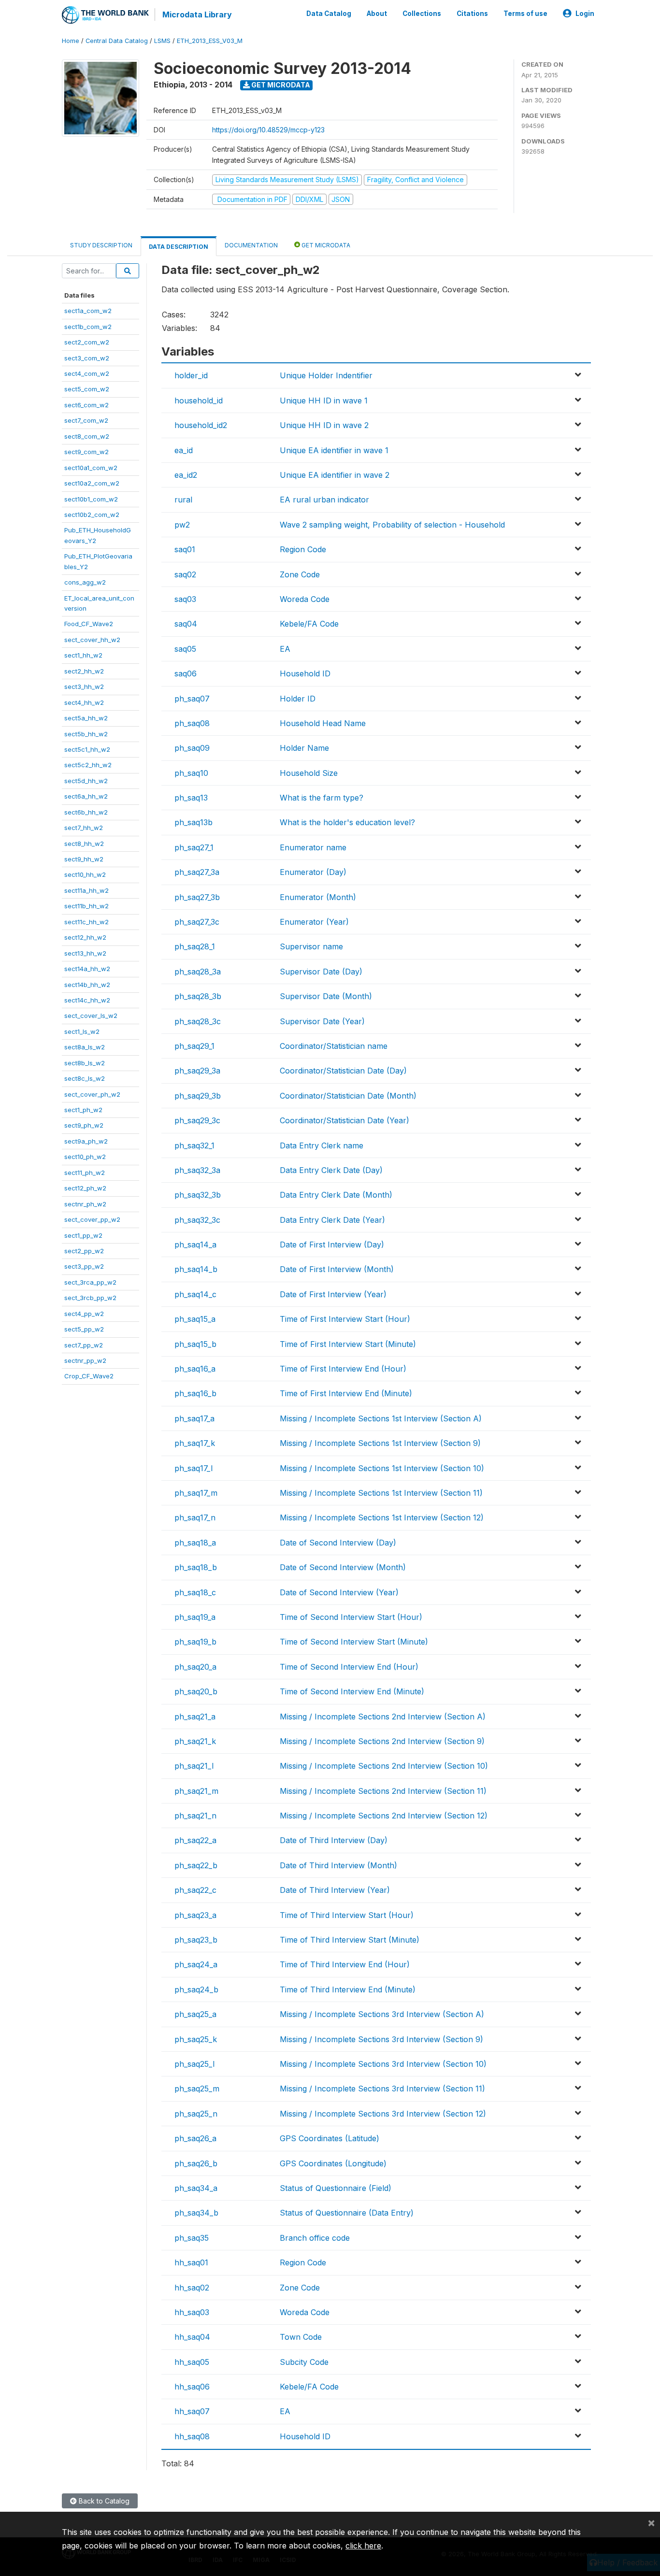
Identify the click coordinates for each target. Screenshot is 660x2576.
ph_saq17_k (195, 1443)
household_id (199, 401)
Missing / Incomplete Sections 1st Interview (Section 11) (381, 1493)
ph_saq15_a (195, 1319)
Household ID (305, 673)
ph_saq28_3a (198, 972)
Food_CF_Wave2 (89, 624)
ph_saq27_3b (197, 897)
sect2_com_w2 (87, 342)
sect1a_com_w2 (88, 311)
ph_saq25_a (195, 2014)
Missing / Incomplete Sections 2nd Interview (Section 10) (384, 1766)
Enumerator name (313, 847)
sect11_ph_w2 (85, 1173)
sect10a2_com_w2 (92, 483)
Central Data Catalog (117, 41)
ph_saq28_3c (198, 1021)
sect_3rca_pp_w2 (90, 1282)
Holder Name (304, 748)
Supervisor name (311, 946)
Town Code (301, 2337)
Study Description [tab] (101, 245)
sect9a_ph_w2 (86, 1141)
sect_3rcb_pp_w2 (90, 1298)
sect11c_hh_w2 (86, 922)
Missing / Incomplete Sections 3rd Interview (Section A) (382, 2014)
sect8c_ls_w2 (85, 1078)
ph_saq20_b (196, 1691)
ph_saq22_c (195, 1890)
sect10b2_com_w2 (92, 515)
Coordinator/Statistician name (334, 1046)
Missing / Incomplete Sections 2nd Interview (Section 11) (383, 1791)
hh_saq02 (192, 2288)
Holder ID (298, 699)
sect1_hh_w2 (83, 655)
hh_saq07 (192, 2411)
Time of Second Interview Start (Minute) (354, 1642)
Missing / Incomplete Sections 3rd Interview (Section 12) (383, 2114)
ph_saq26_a (195, 2138)
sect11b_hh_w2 (86, 906)
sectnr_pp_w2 (85, 1360)
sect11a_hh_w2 (86, 890)
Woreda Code (305, 599)
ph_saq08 (192, 723)
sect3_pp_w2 (84, 1266)
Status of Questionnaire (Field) (336, 2188)
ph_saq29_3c (197, 1120)
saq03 (185, 599)
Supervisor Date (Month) (326, 996)
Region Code (303, 549)
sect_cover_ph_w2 (92, 1094)
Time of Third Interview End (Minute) (348, 1989)
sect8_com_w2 (87, 436)
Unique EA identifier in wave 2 (335, 475)
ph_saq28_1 (195, 946)
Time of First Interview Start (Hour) (345, 1319)
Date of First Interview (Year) (333, 1294)
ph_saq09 (192, 748)
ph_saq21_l (194, 1766)
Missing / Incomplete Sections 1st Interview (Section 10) (382, 1468)
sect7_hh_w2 (84, 828)
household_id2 (201, 425)
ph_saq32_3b (198, 1195)
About (377, 14)
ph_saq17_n (195, 1517)
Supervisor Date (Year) (322, 1021)
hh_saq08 (192, 2436)
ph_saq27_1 (194, 847)
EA (285, 649)
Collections (422, 14)
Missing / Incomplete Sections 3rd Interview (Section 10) (383, 2064)
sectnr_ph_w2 (85, 1204)
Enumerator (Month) (318, 897)
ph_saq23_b (196, 1940)
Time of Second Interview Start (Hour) (351, 1617)
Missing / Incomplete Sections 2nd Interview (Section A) (383, 1717)
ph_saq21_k (195, 1741)
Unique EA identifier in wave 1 (334, 450)
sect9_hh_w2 (84, 859)
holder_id (191, 375)
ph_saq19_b (195, 1642)
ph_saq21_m (196, 1791)
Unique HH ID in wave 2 (324, 425)
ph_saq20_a (195, 1667)
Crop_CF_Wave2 (89, 1376)
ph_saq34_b (196, 2213)
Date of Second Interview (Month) (343, 1567)
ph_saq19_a (195, 1617)
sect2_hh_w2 (84, 671)
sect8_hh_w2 (84, 844)
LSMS (162, 41)
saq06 (186, 673)
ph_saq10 (191, 773)
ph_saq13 (191, 798)
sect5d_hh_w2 (86, 781)
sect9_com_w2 (86, 452)
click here (363, 2546)
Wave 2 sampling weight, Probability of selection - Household (392, 525)
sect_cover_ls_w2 (91, 1016)
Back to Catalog (103, 2501)
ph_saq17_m (196, 1493)
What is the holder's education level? (347, 822)
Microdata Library (197, 14)
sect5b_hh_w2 (86, 734)
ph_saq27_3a (197, 872)
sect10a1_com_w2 (91, 468)
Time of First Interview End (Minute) (346, 1393)
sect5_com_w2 (87, 389)
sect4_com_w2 (87, 373)
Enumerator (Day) (313, 872)
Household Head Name (323, 723)
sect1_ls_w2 (82, 1031)
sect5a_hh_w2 (86, 718)
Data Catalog (329, 14)
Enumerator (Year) (314, 922)
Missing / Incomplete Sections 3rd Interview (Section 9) (381, 2039)
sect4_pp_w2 (84, 1314)
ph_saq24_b (196, 1989)
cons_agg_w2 (85, 582)
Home (71, 41)
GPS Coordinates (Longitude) (333, 2163)
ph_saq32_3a (197, 1170)
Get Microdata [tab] (325, 245)
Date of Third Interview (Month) (338, 1865)
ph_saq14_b (196, 1269)
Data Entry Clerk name (322, 1145)
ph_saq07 (192, 699)
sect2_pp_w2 (84, 1251)
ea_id (184, 450)
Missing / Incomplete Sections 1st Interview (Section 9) (380, 1443)
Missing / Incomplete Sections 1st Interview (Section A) (381, 1418)
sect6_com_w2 (86, 405)
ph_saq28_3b (198, 996)
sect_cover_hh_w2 (92, 640)
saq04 (186, 624)
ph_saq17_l (194, 1468)
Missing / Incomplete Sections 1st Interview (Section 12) (382, 1517)
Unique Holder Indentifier (326, 375)
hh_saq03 (192, 2312)
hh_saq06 (192, 2387)
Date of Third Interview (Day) (334, 1840)
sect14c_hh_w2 (87, 1000)
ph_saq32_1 (194, 1145)
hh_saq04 (192, 2337)
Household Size (309, 773)
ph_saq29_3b (198, 1096)
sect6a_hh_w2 (86, 796)
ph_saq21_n (195, 1816)
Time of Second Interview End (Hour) (349, 1667)
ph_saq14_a (195, 1245)
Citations (472, 14)
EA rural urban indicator (324, 500)
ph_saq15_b (195, 1344)
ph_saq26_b (196, 2163)
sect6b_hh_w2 (86, 812)
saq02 (185, 574)
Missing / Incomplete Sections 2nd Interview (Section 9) (382, 1741)
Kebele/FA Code (309, 624)
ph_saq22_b (196, 1865)
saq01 (185, 549)
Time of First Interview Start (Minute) (348, 1344)
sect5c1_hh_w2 (87, 749)
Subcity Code (304, 2362)
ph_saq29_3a (197, 1071)
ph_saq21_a (195, 1717)
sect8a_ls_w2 (85, 1047)
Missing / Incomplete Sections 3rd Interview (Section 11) (382, 2089)
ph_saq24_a (196, 1964)
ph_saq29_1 (194, 1046)
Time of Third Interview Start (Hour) (347, 1915)
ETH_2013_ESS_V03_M (210, 41)
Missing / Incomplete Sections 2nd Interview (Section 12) (384, 1816)
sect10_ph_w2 (85, 1157)
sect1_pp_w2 (83, 1235)
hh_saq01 (191, 2262)
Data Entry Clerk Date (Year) (332, 1220)
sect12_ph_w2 (85, 1188)
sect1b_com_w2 (88, 327)
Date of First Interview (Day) (332, 1245)
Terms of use (525, 14)
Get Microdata (280, 85)
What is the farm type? (322, 798)
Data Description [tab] (179, 247)
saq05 (185, 649)
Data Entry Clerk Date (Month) (336, 1195)
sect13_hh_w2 (85, 953)
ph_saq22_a (195, 1840)
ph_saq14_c (195, 1294)
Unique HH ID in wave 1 (324, 401)
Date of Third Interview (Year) (335, 1890)
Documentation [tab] (251, 245)
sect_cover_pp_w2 (92, 1219)
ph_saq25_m (197, 2089)
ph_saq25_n (196, 2114)
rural (183, 500)
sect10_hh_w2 (85, 874)
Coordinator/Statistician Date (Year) (344, 1120)
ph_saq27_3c (197, 922)
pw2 (182, 525)
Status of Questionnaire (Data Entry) (347, 2213)
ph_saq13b (194, 822)
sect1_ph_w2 (83, 1110)
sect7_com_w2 (86, 420)
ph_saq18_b (196, 1567)
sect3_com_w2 (87, 358)
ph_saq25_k (196, 2039)
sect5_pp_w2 (84, 1329)
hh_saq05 (192, 2362)
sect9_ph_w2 (84, 1125)
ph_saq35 (192, 2238)
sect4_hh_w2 (84, 702)
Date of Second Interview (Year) (339, 1592)
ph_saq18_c (195, 1592)
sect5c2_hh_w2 (88, 765)
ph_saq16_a (195, 1369)
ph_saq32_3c (197, 1220)
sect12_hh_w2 (85, 937)
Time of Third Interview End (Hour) (345, 1964)
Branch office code (315, 2238)
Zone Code (300, 574)
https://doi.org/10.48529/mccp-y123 (268, 130)
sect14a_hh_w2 (87, 969)
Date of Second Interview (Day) (338, 1543)
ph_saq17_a (194, 1418)
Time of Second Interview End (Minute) (352, 1691)
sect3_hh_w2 (84, 687)
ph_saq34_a (196, 2188)
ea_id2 (186, 475)
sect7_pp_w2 (84, 1345)
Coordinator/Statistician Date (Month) (348, 1096)
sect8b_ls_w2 (85, 1063)
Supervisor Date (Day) (321, 972)
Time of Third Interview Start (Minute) (350, 1940)
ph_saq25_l (194, 2064)
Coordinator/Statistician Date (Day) (343, 1071)
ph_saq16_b (195, 1393)
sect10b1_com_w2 (91, 499)
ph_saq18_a (195, 1543)
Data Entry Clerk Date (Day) (331, 1170)
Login (585, 14)
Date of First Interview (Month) (337, 1269)
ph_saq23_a (195, 1915)
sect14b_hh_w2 (87, 985)
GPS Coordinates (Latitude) (330, 2138)
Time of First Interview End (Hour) (343, 1369)
